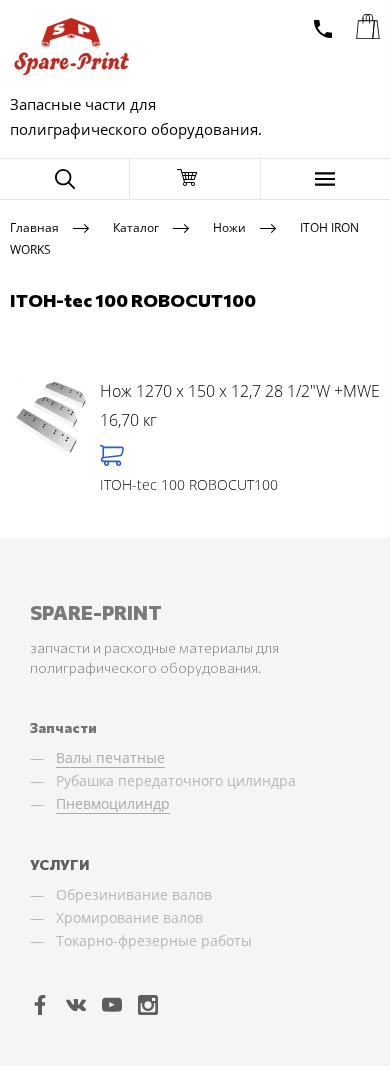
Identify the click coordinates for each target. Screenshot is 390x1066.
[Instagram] (148, 1004)
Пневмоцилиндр (113, 803)
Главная (34, 226)
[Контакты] (323, 29)
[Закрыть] (194, 179)
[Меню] (325, 179)
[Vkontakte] (76, 1004)
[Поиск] (64, 179)
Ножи (229, 226)
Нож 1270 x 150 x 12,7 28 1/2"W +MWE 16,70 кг (240, 406)
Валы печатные (110, 757)
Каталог (136, 226)
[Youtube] (112, 1004)
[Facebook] (40, 1004)
